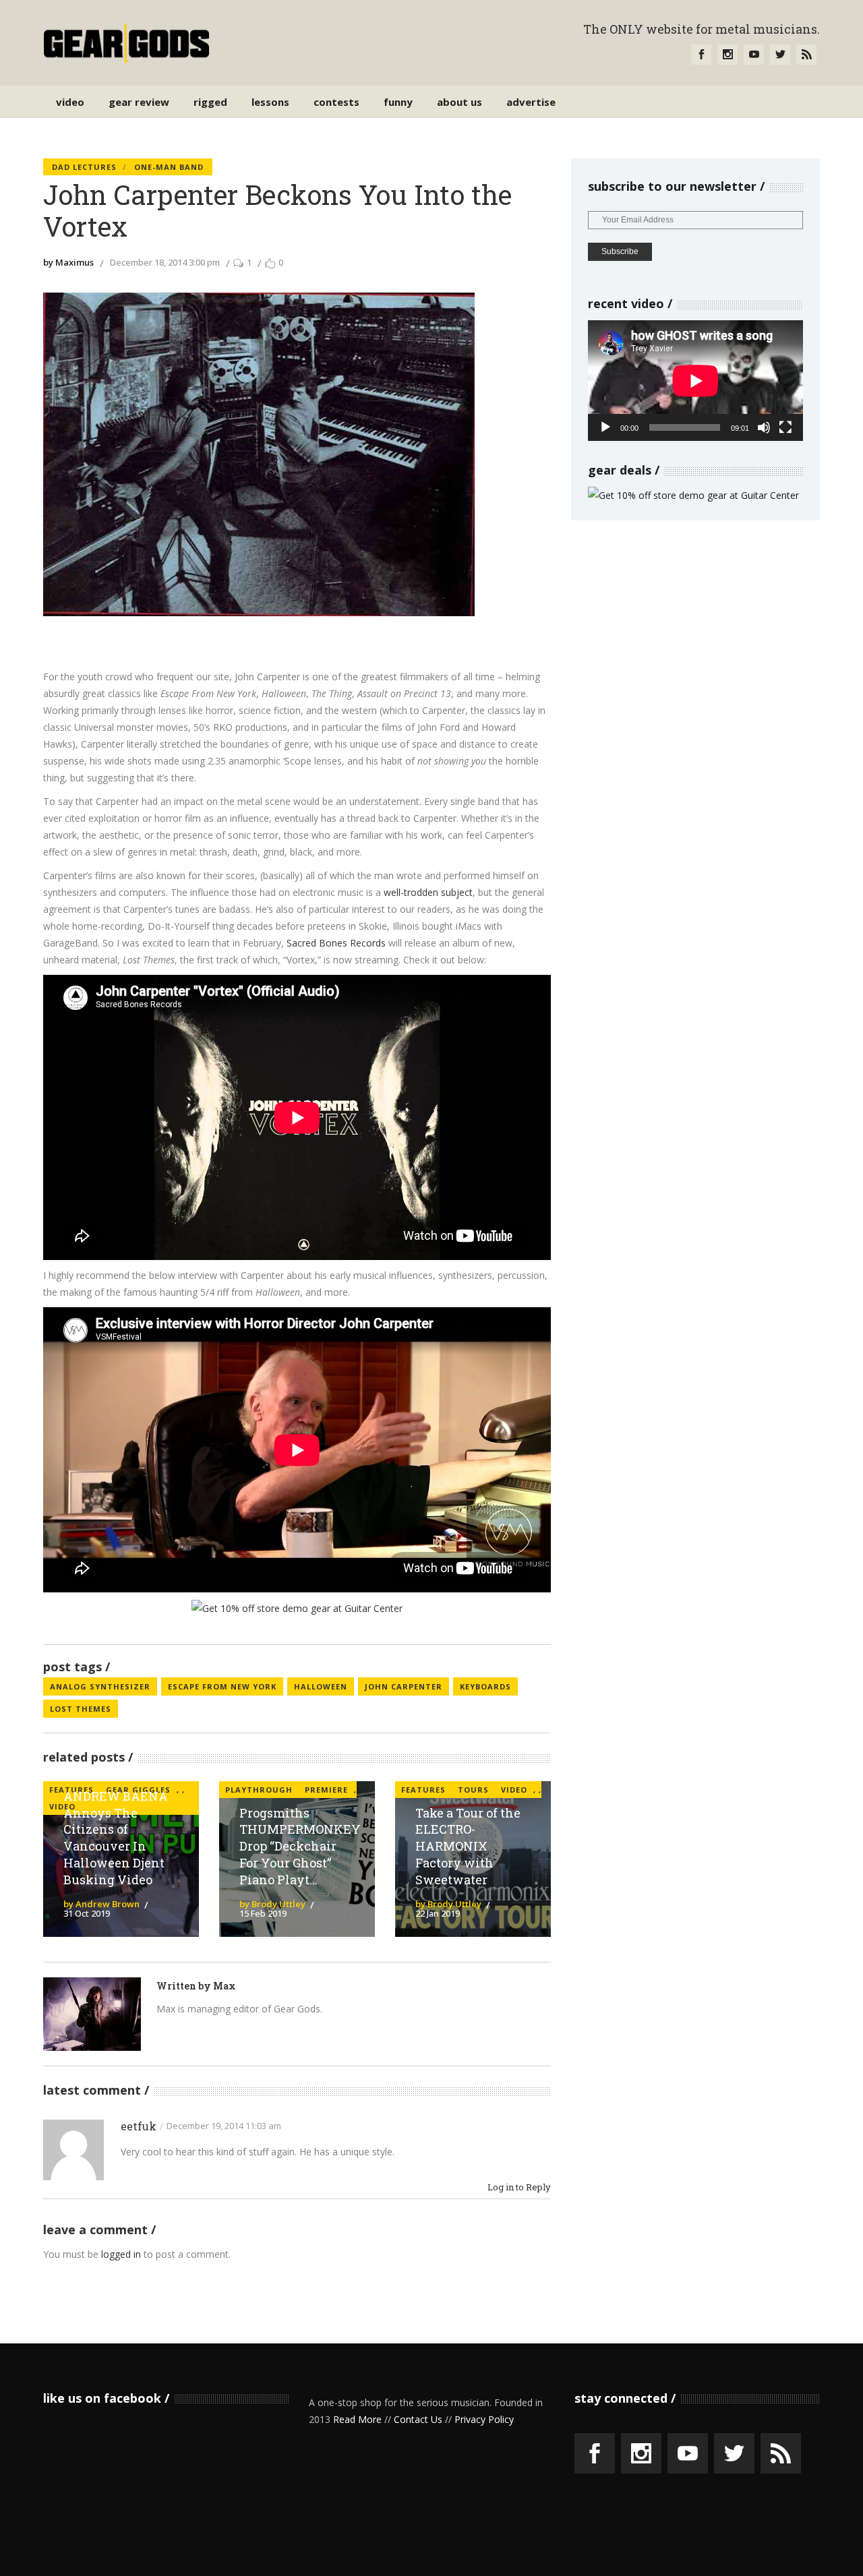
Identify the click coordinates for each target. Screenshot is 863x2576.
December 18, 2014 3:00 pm (165, 262)
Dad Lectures (84, 167)
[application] (695, 381)
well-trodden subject (428, 892)
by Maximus (68, 262)
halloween (321, 1686)
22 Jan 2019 (438, 1913)
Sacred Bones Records (336, 943)
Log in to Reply (519, 2187)
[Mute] (764, 427)
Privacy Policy (484, 2419)
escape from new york (222, 1686)
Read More (357, 2419)
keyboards (485, 1686)
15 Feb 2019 (263, 1913)
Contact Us (418, 2419)
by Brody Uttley (272, 1904)
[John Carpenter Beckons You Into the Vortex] (92, 2014)
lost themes (81, 1709)
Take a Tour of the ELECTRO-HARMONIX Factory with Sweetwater (468, 1846)
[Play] (605, 427)
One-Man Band (169, 167)
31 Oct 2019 (87, 1913)
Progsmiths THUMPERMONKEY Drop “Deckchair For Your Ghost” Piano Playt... (300, 1846)
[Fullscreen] (785, 427)
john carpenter (404, 1686)
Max (225, 1986)
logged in (121, 2254)
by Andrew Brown (101, 1904)
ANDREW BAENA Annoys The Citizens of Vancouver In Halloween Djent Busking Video (116, 1838)
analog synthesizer (100, 1686)
